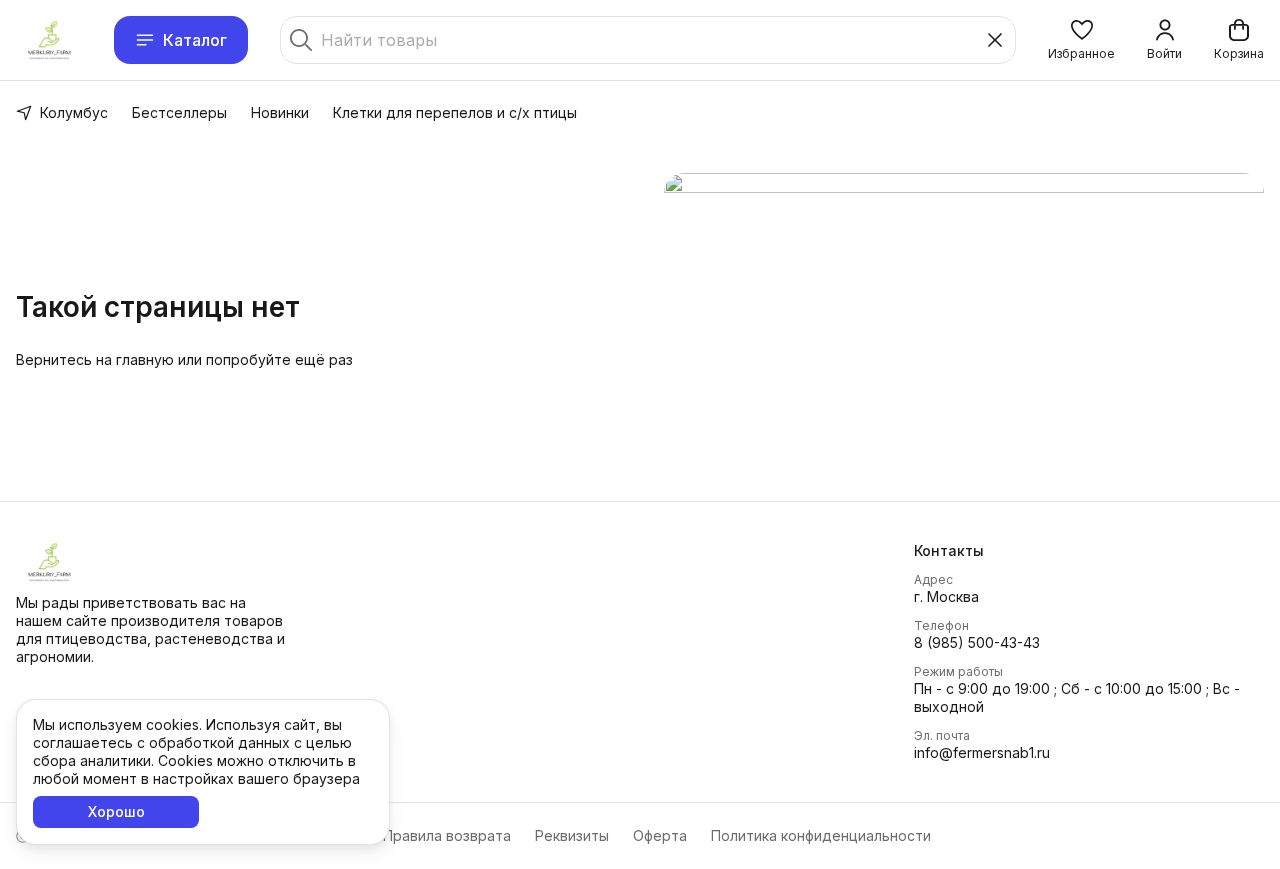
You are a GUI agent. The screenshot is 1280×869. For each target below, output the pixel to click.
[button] (1081, 40)
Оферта (660, 835)
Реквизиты (572, 835)
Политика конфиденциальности (821, 835)
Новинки (280, 112)
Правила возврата (447, 835)
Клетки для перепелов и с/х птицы (455, 112)
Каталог (195, 40)
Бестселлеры (179, 112)
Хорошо (116, 811)
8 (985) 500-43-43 (977, 642)
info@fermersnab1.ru (982, 752)
